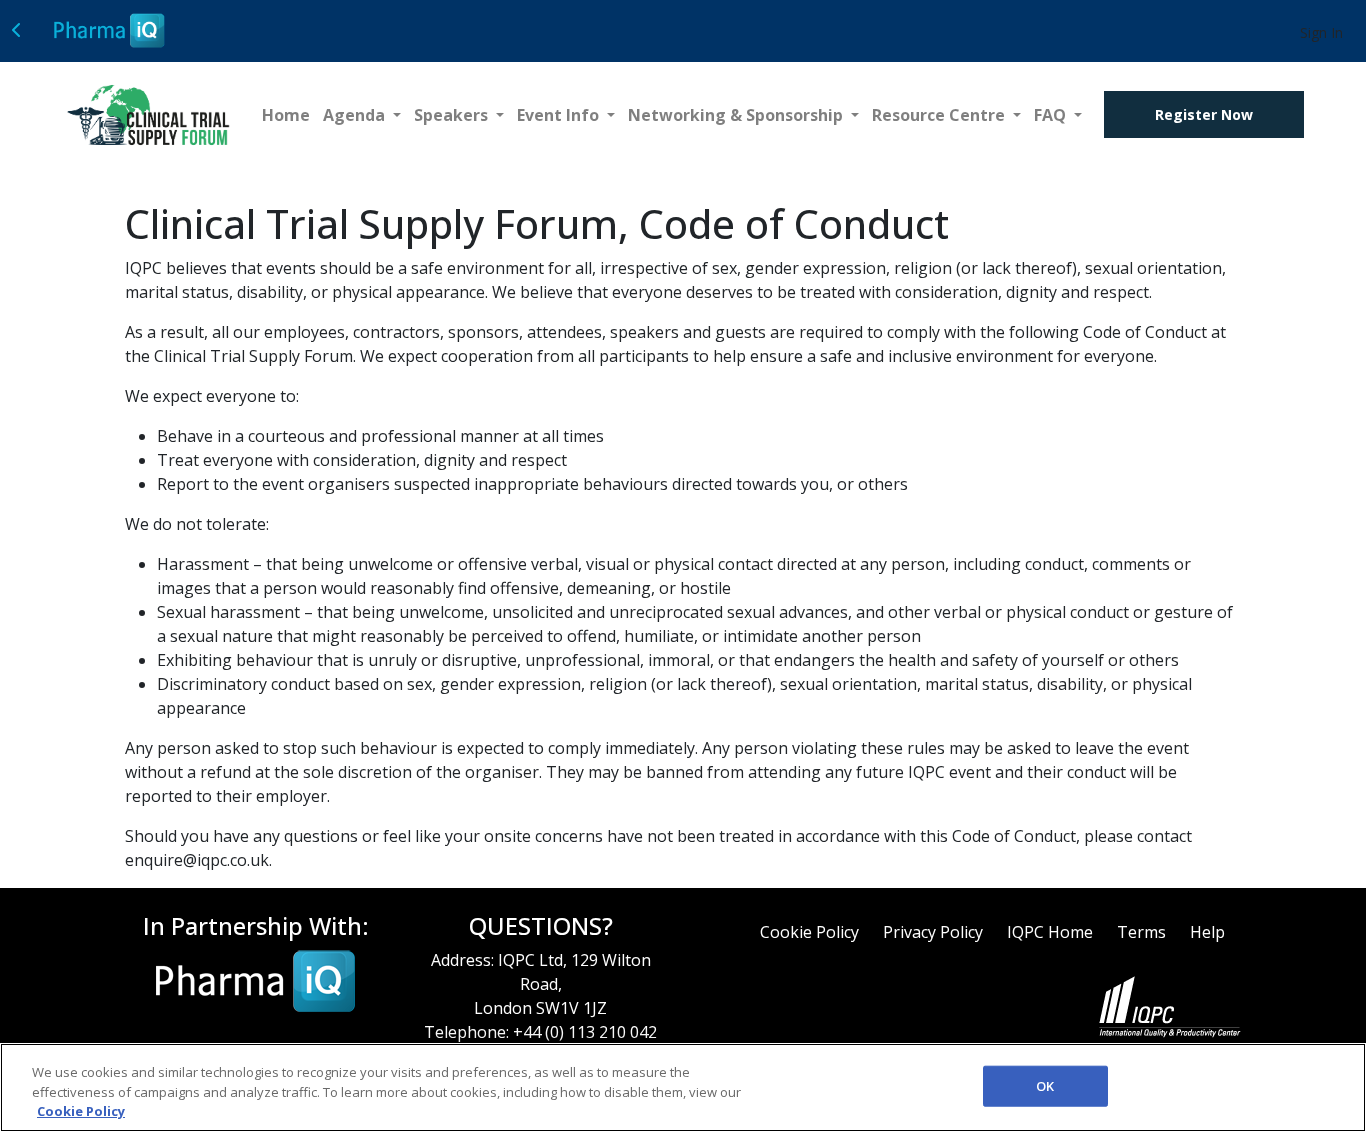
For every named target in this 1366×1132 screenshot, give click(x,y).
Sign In (1321, 32)
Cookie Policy (809, 932)
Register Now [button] (1204, 114)
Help (1207, 932)
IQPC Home (1050, 932)
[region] (683, 1087)
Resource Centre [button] (940, 115)
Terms (1141, 932)
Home (286, 115)
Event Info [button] (560, 115)
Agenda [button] (356, 115)
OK (1045, 1085)
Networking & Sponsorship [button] (737, 115)
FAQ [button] (1052, 115)
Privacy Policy (933, 932)
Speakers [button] (453, 115)
